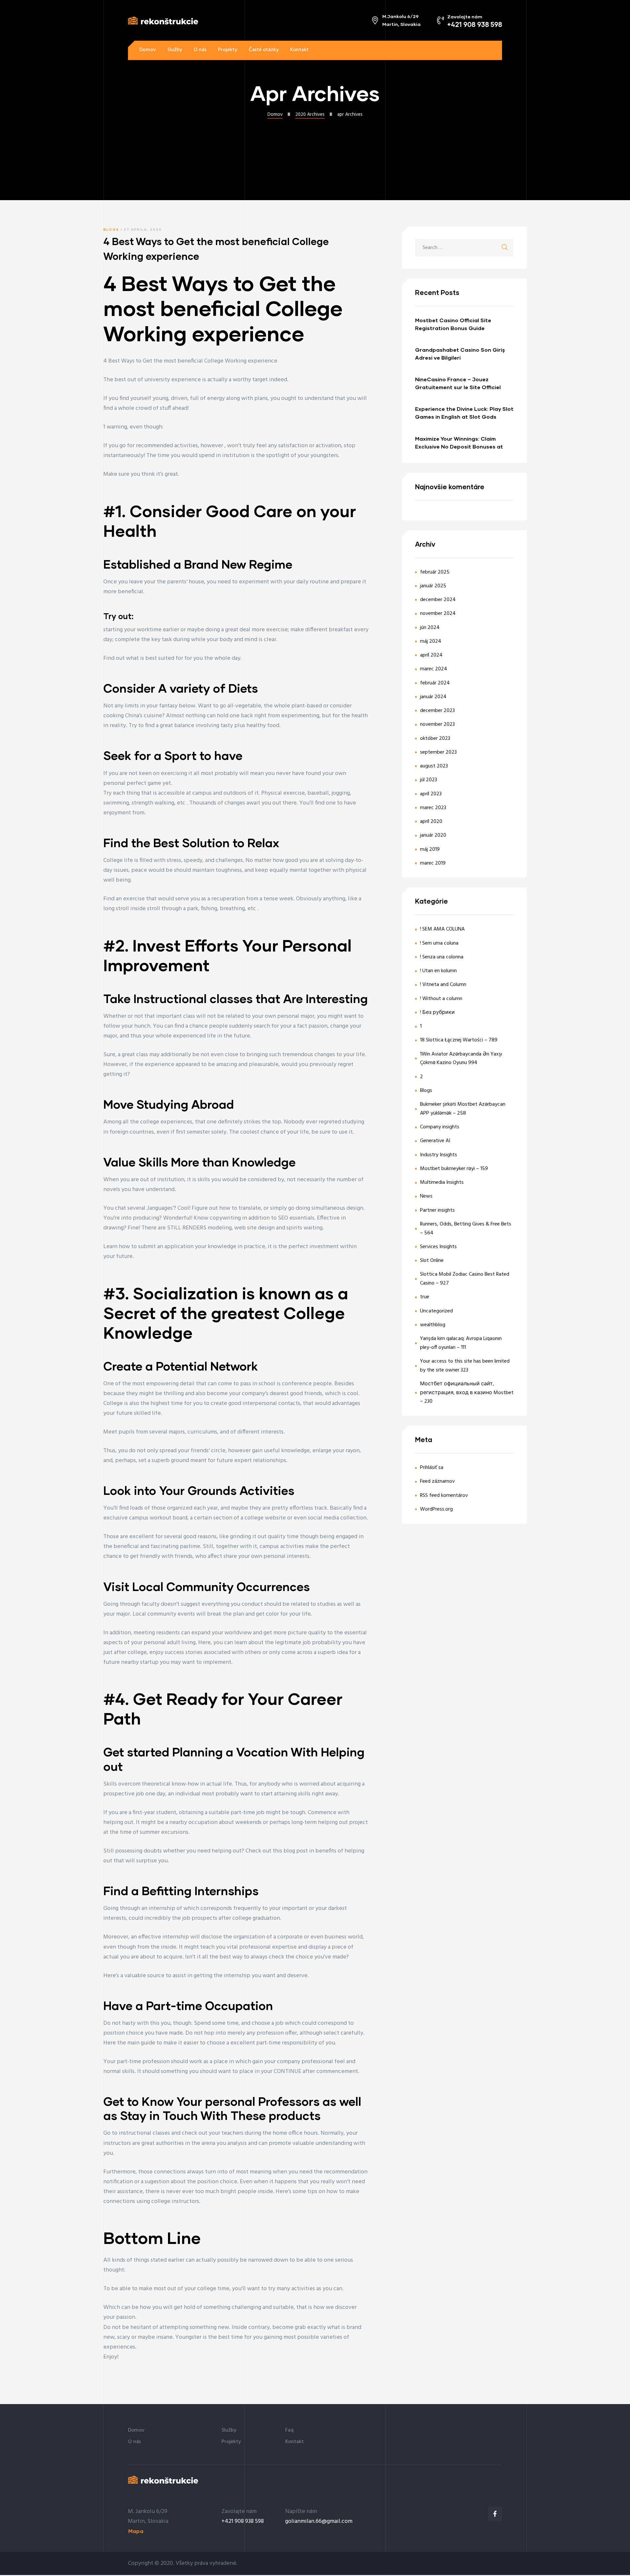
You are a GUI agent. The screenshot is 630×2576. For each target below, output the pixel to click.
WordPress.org (436, 1509)
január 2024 (433, 697)
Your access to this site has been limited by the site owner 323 (465, 1366)
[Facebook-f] (495, 2514)
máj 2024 (431, 641)
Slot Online (432, 1261)
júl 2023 (429, 780)
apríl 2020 (431, 822)
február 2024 (435, 683)
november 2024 (438, 614)
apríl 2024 (431, 655)
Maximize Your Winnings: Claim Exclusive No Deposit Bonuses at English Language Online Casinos (460, 443)
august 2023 (434, 766)
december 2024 (438, 600)
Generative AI (435, 1141)
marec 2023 (433, 808)
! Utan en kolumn (438, 971)
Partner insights (437, 1210)
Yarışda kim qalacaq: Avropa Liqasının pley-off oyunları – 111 (461, 1343)
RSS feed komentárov (444, 1496)
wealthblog (433, 1325)
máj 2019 (430, 849)
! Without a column (441, 999)
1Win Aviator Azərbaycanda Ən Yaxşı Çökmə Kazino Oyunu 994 (461, 1059)
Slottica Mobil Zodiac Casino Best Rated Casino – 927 (465, 1279)
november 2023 (437, 724)
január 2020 (433, 835)
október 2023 (435, 739)
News (426, 1196)
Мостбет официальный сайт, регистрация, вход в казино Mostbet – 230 (467, 1393)
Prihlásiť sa (432, 1468)
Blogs (111, 229)
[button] (482, 50)
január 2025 (433, 586)
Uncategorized (436, 1311)
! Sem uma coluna (439, 943)
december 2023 (437, 711)
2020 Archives (310, 115)
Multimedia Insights (442, 1183)
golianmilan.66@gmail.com (319, 2521)
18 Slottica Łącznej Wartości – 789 (459, 1040)
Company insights (440, 1127)
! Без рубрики (437, 1013)
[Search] (505, 248)
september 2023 (438, 752)
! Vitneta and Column (443, 985)
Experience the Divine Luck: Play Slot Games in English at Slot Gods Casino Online (464, 413)
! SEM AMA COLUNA (442, 929)
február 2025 (435, 572)
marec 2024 (434, 669)
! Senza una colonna (442, 957)
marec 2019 (433, 863)
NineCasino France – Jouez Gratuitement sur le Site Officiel (458, 383)
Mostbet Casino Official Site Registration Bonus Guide (453, 324)
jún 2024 (430, 628)
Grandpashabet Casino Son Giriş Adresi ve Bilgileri (460, 354)
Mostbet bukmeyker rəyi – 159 (454, 1169)
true (425, 1297)
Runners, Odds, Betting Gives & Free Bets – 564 (466, 1229)
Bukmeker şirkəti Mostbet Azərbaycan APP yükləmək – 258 (463, 1109)
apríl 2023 (431, 794)
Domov (275, 115)
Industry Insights (439, 1155)
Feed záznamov (437, 1481)
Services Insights (438, 1247)
